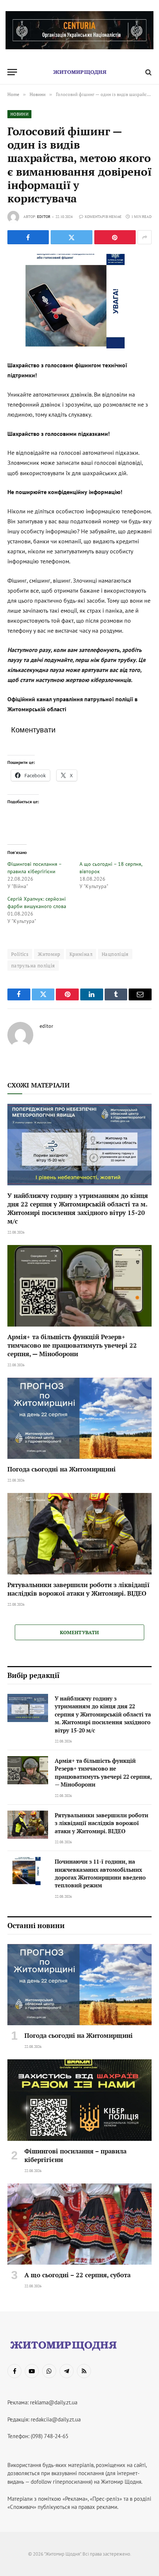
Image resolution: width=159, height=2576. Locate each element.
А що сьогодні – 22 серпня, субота (77, 2275)
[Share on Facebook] (28, 237)
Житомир (49, 954)
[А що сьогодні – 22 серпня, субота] (79, 2224)
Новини (19, 114)
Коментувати (79, 1632)
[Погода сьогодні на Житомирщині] (79, 1418)
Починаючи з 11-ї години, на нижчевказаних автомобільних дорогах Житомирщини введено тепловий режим (100, 1873)
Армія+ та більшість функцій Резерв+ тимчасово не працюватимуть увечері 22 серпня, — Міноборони (72, 1345)
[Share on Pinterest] (115, 237)
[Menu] (12, 72)
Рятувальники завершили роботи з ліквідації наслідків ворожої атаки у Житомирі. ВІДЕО (78, 1589)
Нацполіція (115, 954)
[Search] (148, 72)
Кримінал (81, 954)
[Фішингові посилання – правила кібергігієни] (79, 2100)
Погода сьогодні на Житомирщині (62, 1469)
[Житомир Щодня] (79, 72)
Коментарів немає (103, 217)
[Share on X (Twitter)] (71, 237)
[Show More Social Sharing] (145, 237)
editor (44, 217)
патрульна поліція (33, 966)
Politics (20, 954)
